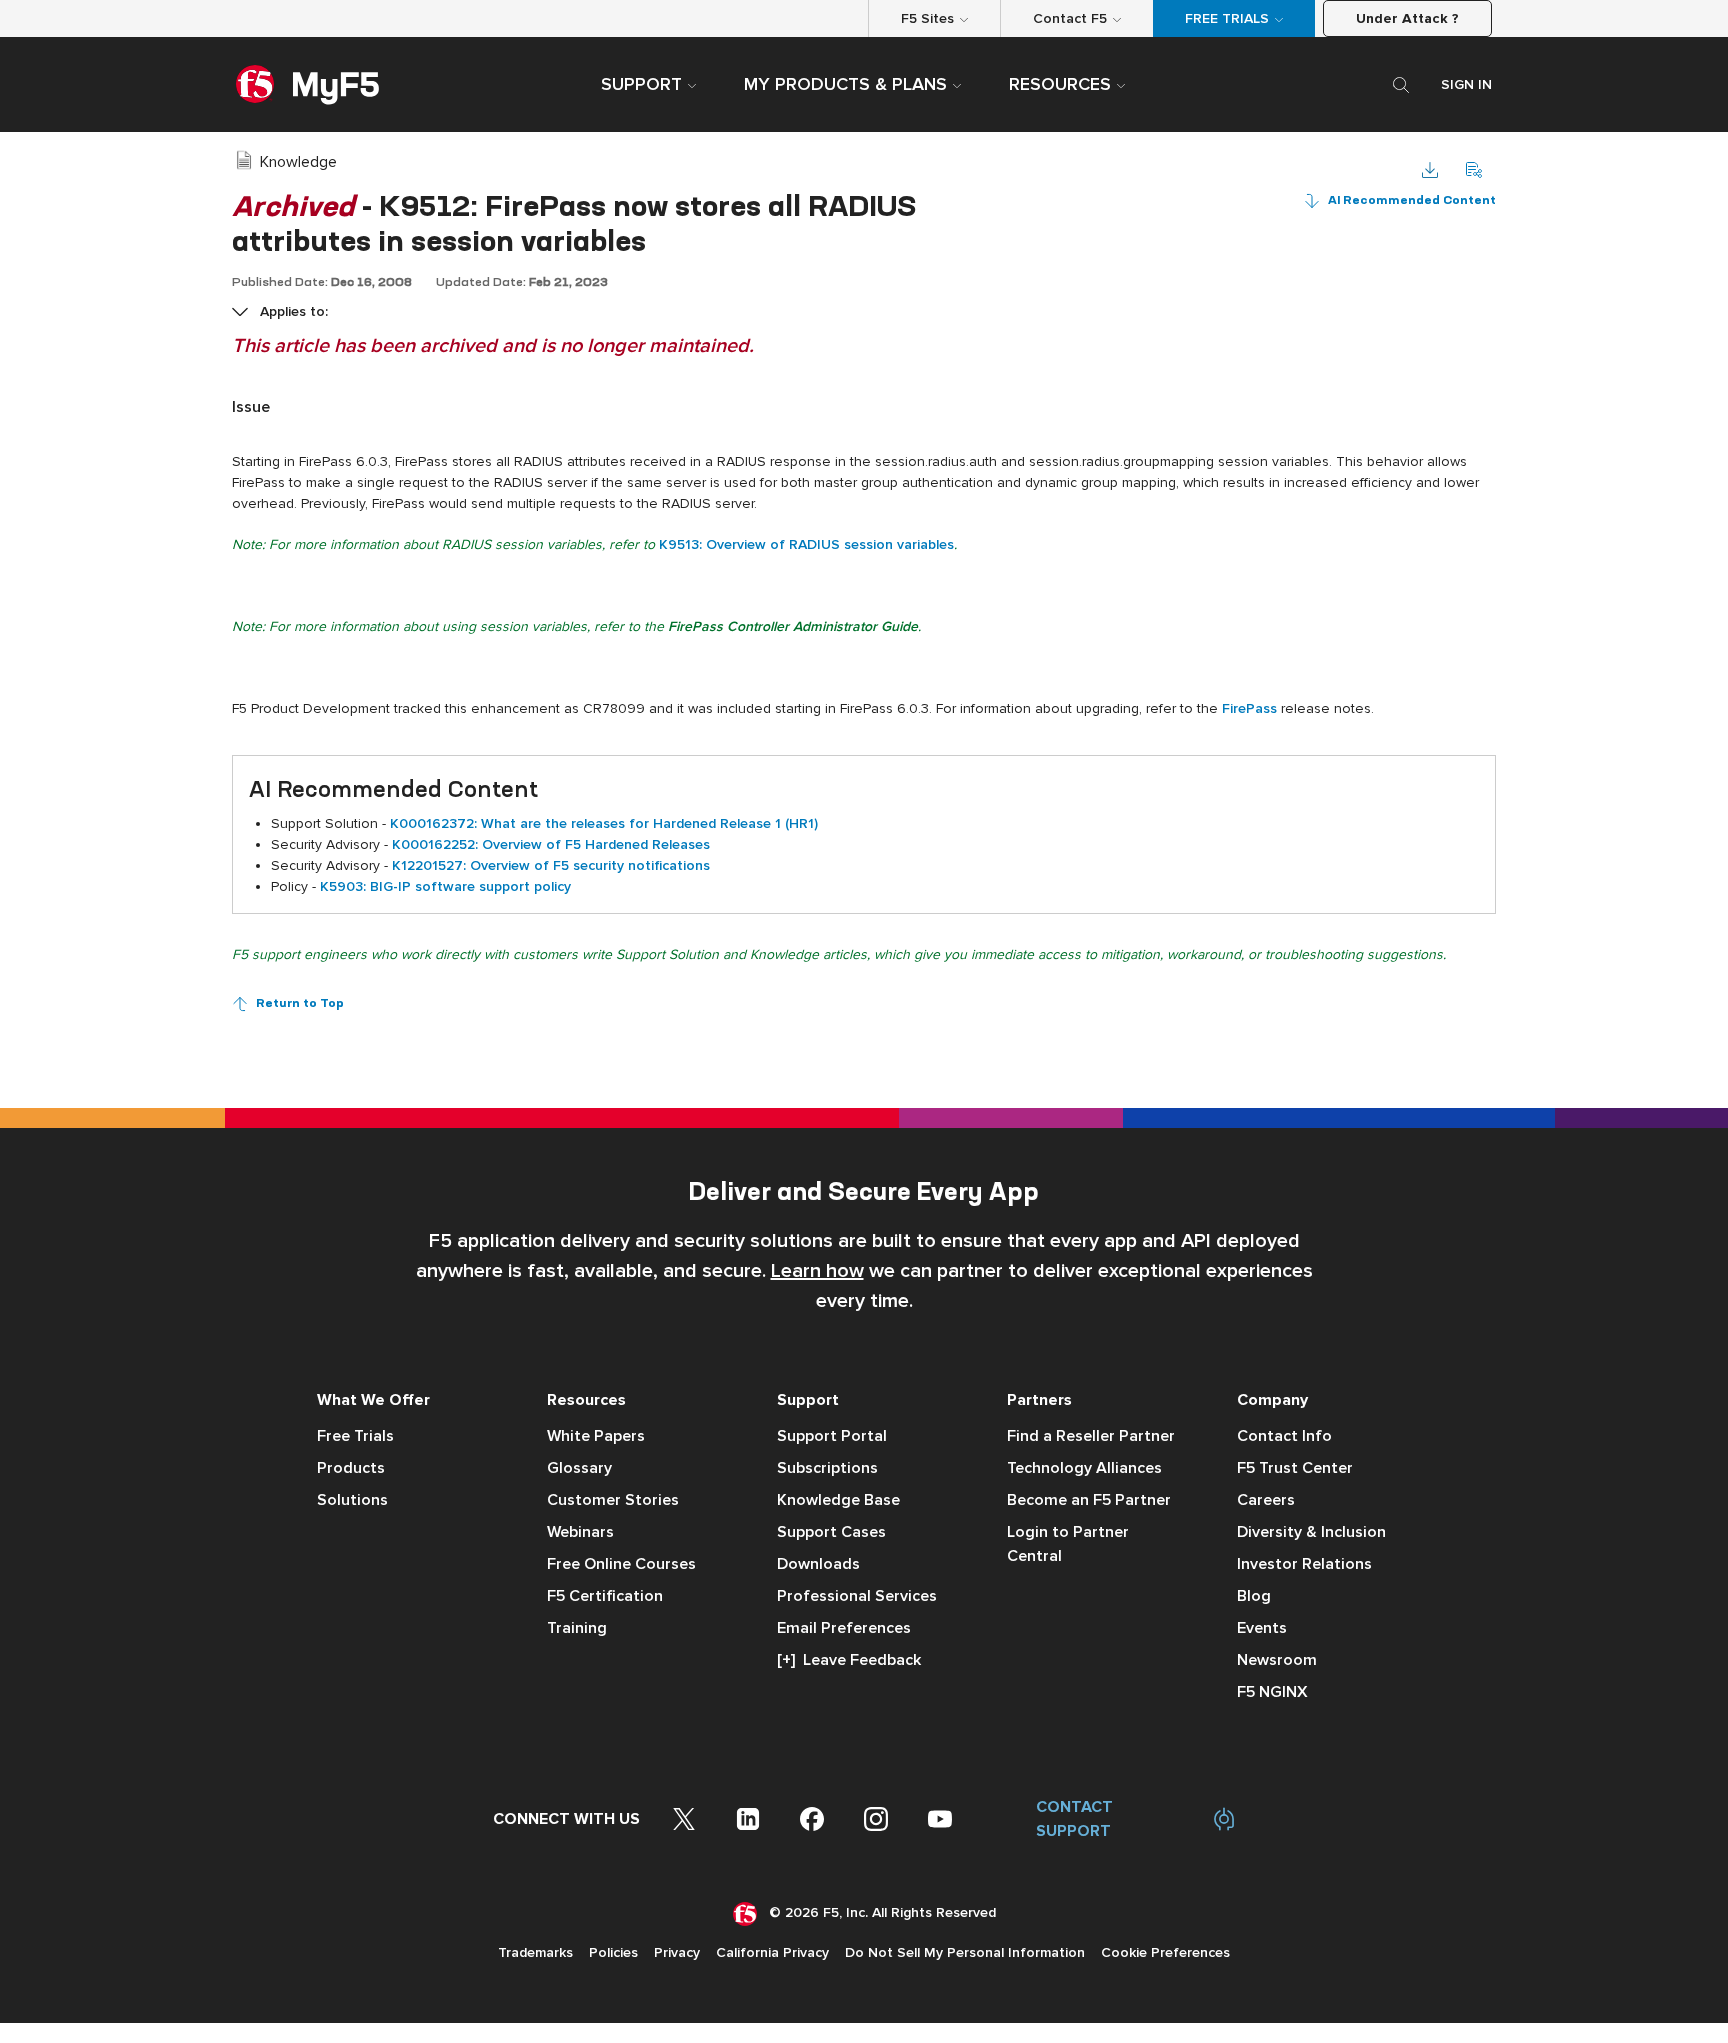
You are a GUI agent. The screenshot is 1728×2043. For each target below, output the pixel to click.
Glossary (579, 1468)
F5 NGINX (1272, 1692)
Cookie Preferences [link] (1165, 1952)
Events (1262, 1628)
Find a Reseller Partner (1091, 1436)
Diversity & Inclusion (1311, 1532)
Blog (1254, 1596)
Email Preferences (844, 1628)
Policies (613, 1952)
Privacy (677, 1952)
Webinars (580, 1532)
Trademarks (535, 1952)
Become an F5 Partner (1089, 1500)
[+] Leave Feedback (849, 1660)
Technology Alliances (1084, 1468)
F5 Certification (605, 1596)
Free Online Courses (621, 1564)
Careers (1266, 1500)
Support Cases (831, 1532)
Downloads (818, 1564)
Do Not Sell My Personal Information (965, 1952)
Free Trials (355, 1436)
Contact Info (1284, 1436)
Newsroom (1277, 1660)
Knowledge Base (838, 1500)
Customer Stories (613, 1500)
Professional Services (857, 1596)
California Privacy (772, 1952)
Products (351, 1468)
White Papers (596, 1436)
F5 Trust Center (1295, 1468)
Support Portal (832, 1436)
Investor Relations (1304, 1564)
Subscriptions (827, 1468)
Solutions (352, 1500)
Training (577, 1628)
